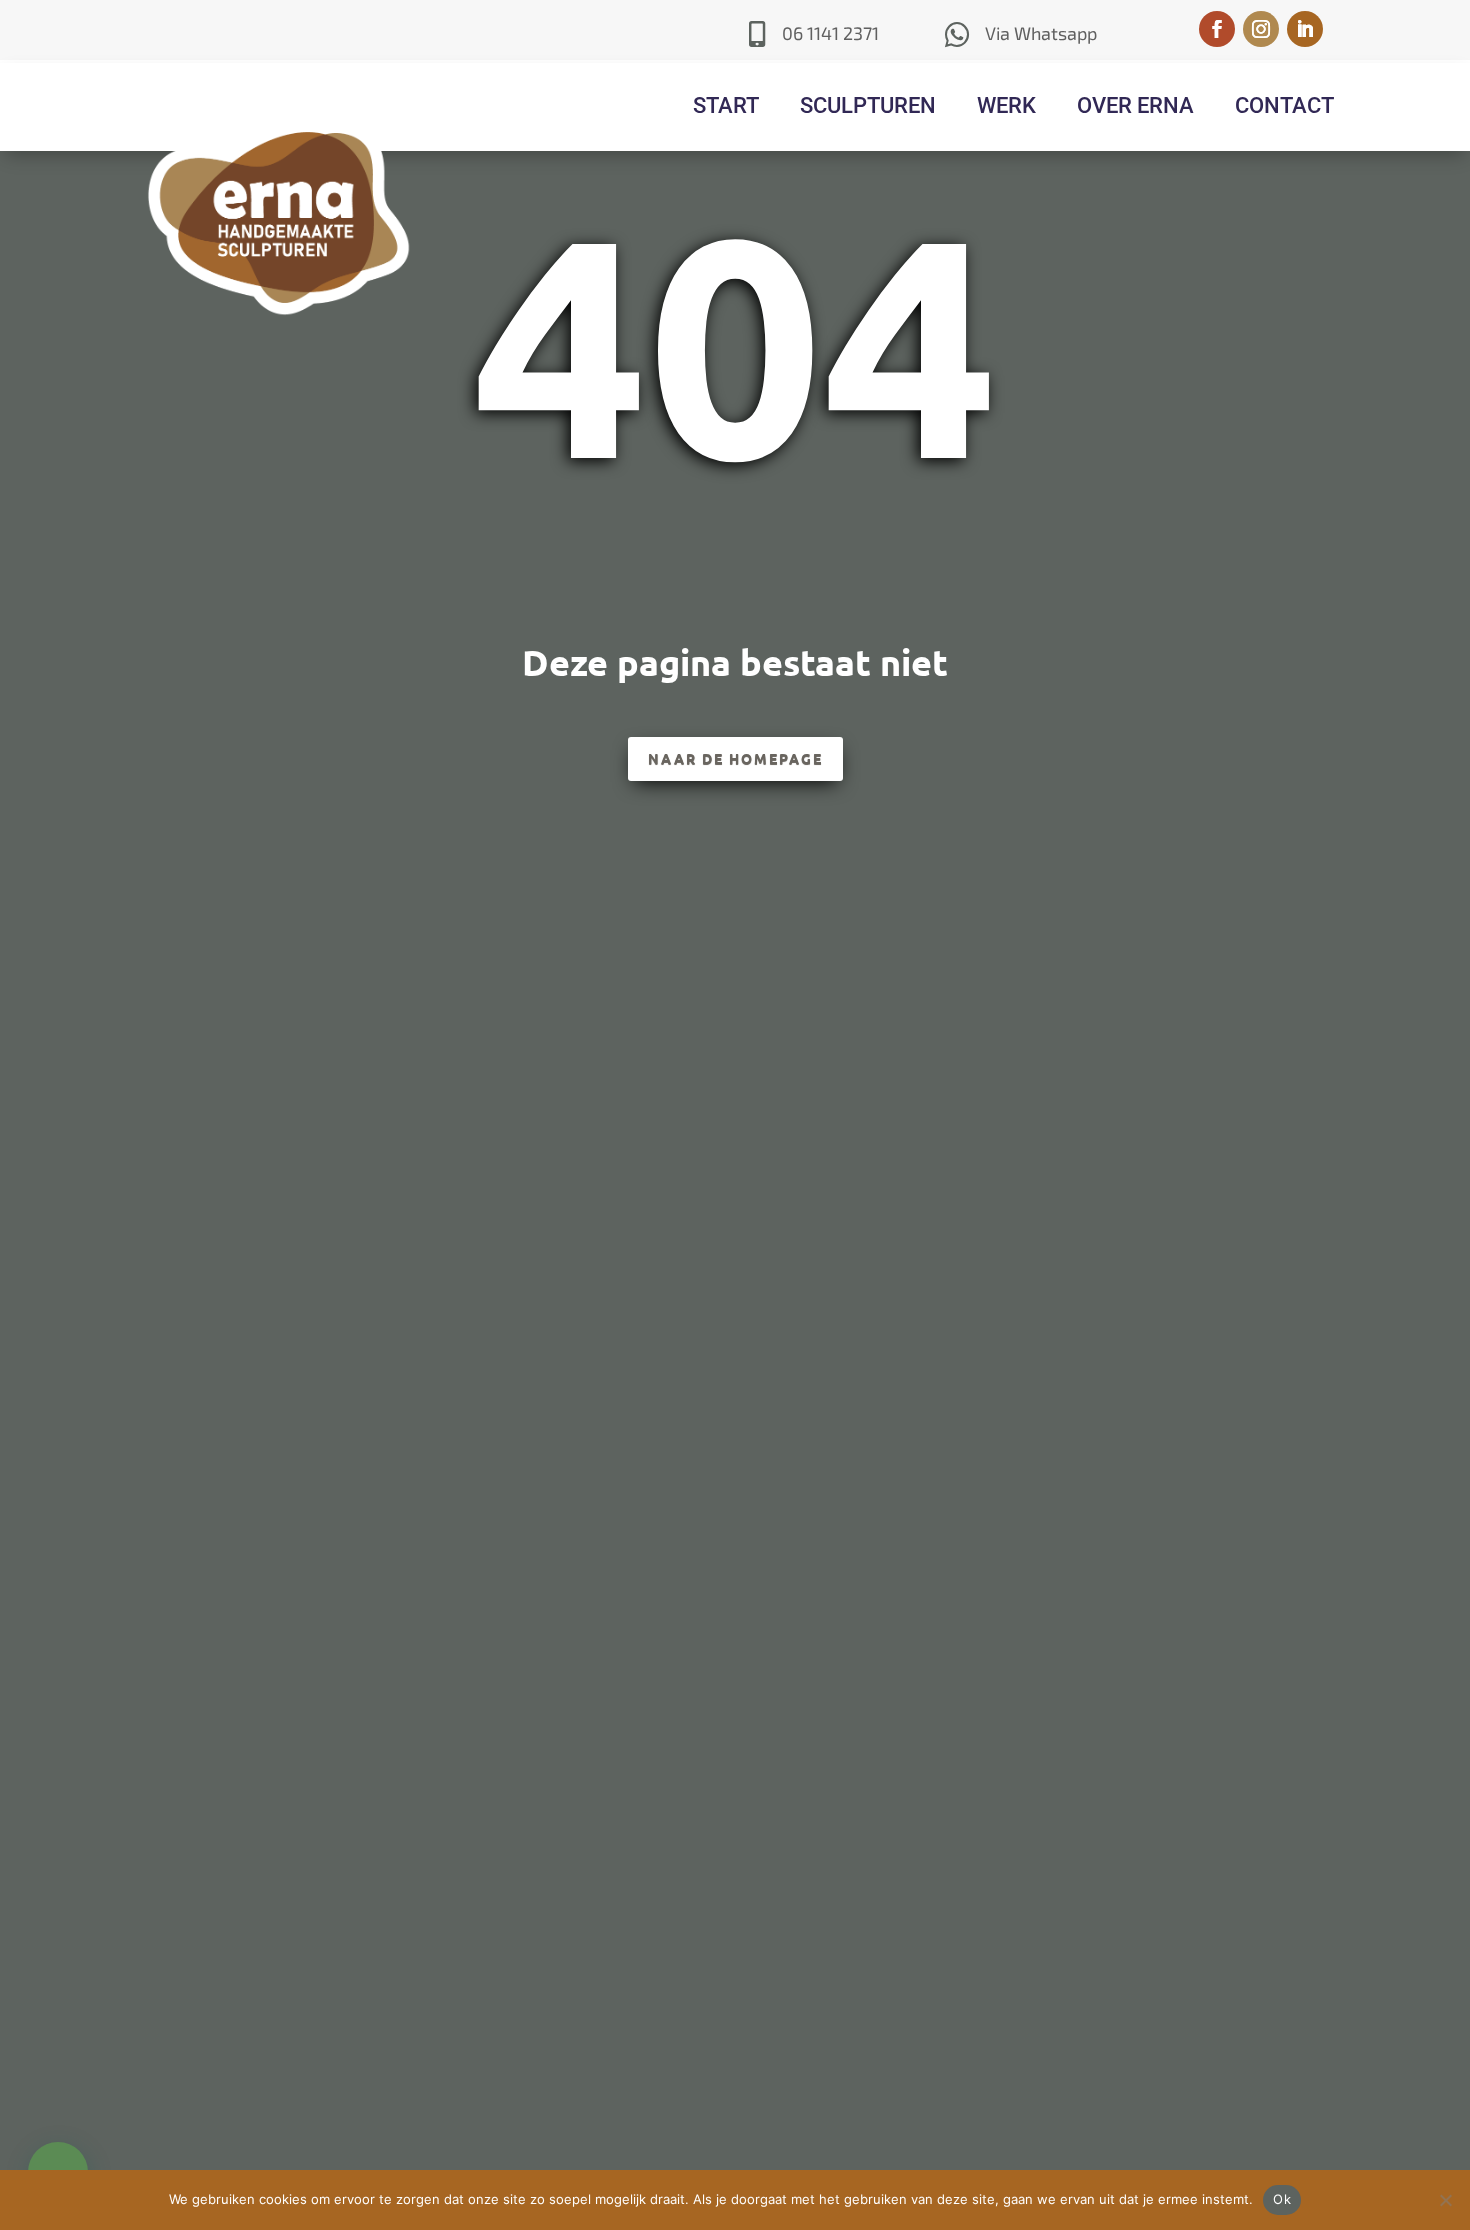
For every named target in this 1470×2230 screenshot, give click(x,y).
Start (726, 105)
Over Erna (1135, 105)
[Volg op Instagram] (1261, 29)
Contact (1284, 105)
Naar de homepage (735, 758)
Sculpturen (868, 105)
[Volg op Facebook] (1217, 29)
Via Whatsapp (1041, 33)
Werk (1006, 105)
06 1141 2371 (830, 33)
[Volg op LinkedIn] (1305, 29)
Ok (1282, 2199)
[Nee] (1445, 2200)
